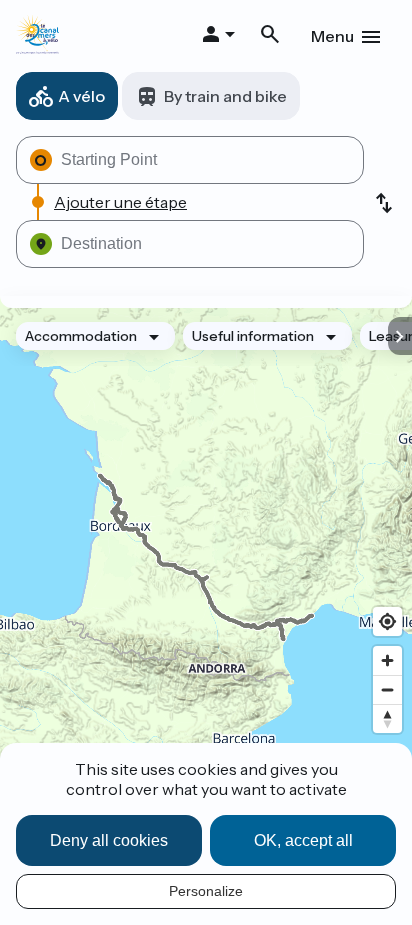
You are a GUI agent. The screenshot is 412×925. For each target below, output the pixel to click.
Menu (332, 36)
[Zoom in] (387, 660)
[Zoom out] (387, 689)
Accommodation (81, 336)
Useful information (253, 336)
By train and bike (225, 96)
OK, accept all (303, 840)
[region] (206, 557)
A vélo (81, 96)
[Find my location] (387, 621)
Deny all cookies (109, 840)
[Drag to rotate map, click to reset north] (387, 718)
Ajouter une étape (120, 202)
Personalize (206, 891)
